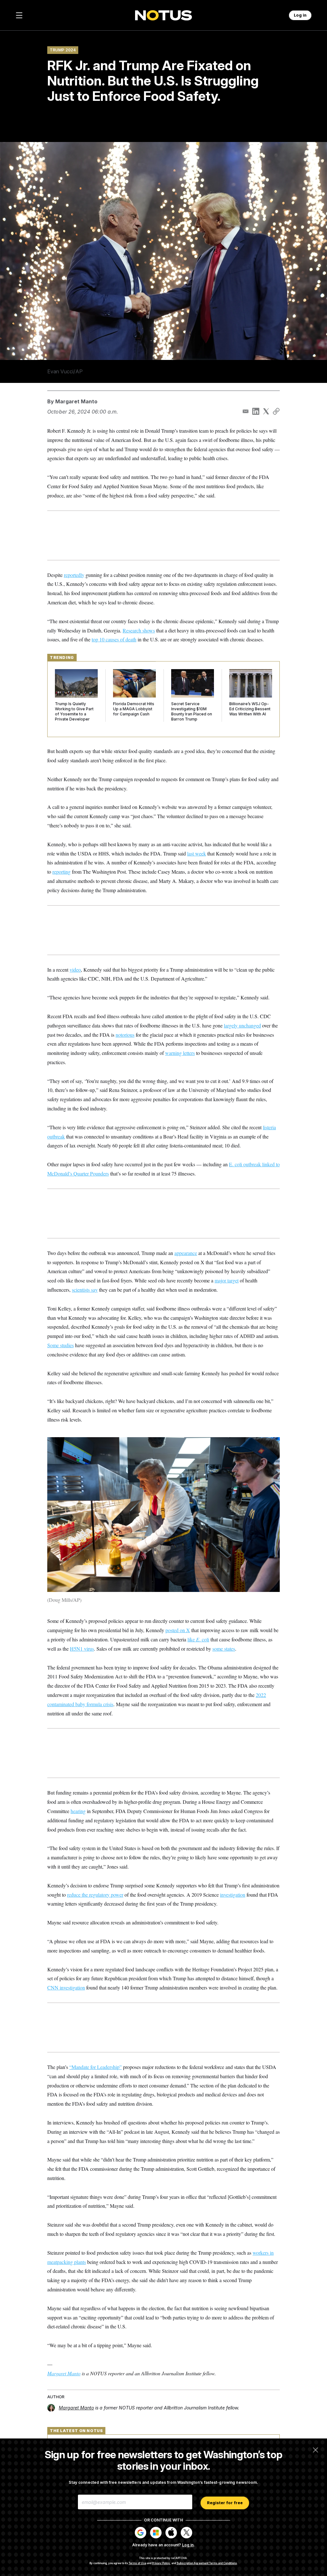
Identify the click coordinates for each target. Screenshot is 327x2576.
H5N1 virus (82, 1649)
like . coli (198, 1639)
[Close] (316, 2450)
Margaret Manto (76, 401)
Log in (188, 2545)
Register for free (225, 2503)
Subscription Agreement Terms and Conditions (207, 2563)
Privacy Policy (161, 2563)
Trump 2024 (63, 50)
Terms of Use (137, 2563)
